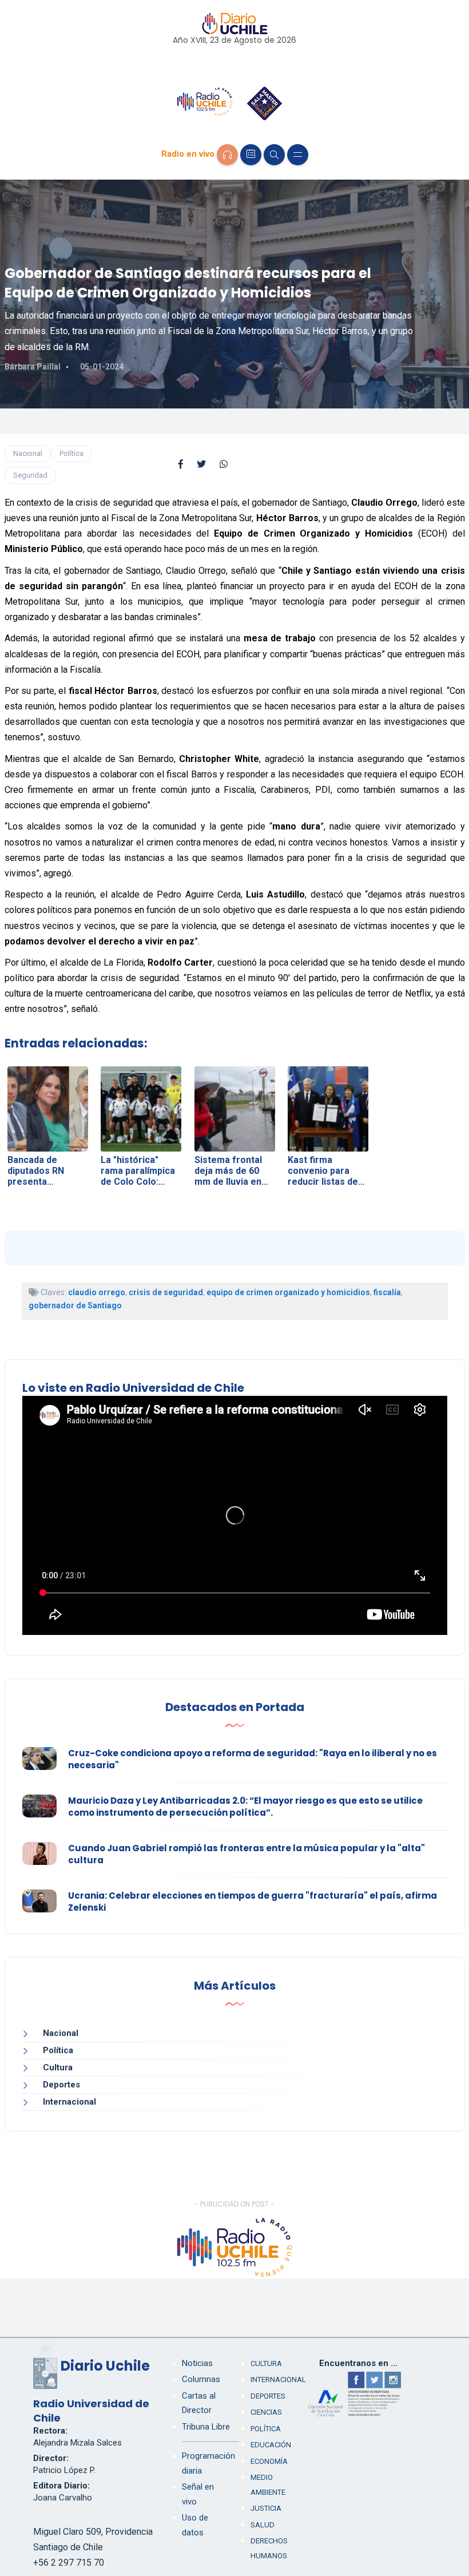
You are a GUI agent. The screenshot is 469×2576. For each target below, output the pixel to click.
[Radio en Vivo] (227, 155)
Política (71, 453)
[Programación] (251, 155)
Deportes (61, 2085)
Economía (269, 2461)
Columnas (201, 2379)
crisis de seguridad (166, 1292)
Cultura (58, 2067)
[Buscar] (274, 155)
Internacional (69, 2102)
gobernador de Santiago (75, 1305)
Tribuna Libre (206, 2427)
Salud (263, 2525)
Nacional (28, 453)
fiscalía (387, 1292)
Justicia (266, 2508)
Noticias (197, 2363)
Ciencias (266, 2412)
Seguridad (30, 475)
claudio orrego (97, 1292)
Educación (271, 2445)
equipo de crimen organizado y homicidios (288, 1292)
